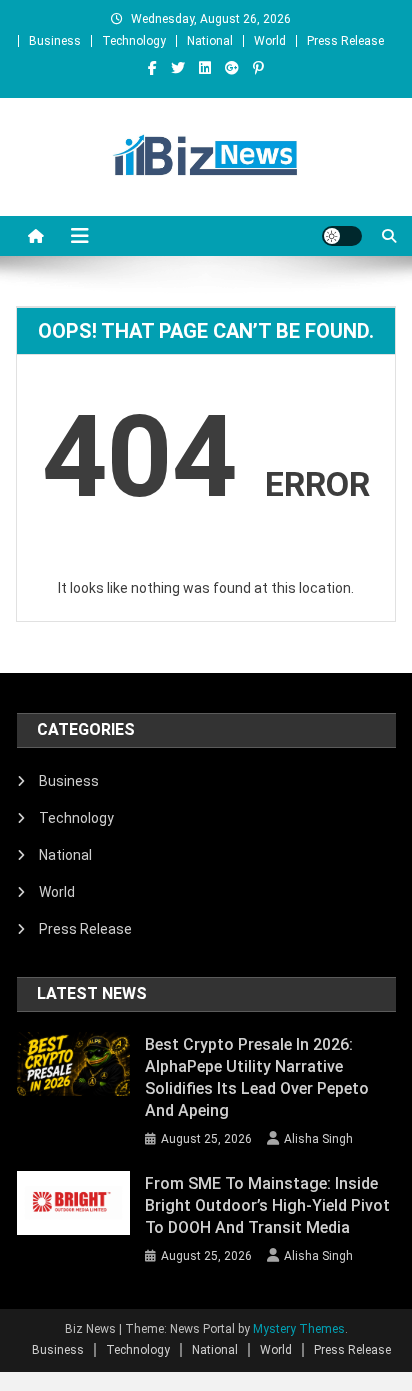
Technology (134, 41)
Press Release (345, 41)
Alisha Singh (318, 1139)
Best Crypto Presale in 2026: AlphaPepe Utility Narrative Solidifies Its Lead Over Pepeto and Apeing (257, 1077)
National (210, 41)
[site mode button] (342, 236)
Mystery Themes (299, 1329)
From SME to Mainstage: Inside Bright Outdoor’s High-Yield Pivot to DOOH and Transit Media (267, 1205)
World (270, 41)
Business (55, 41)
